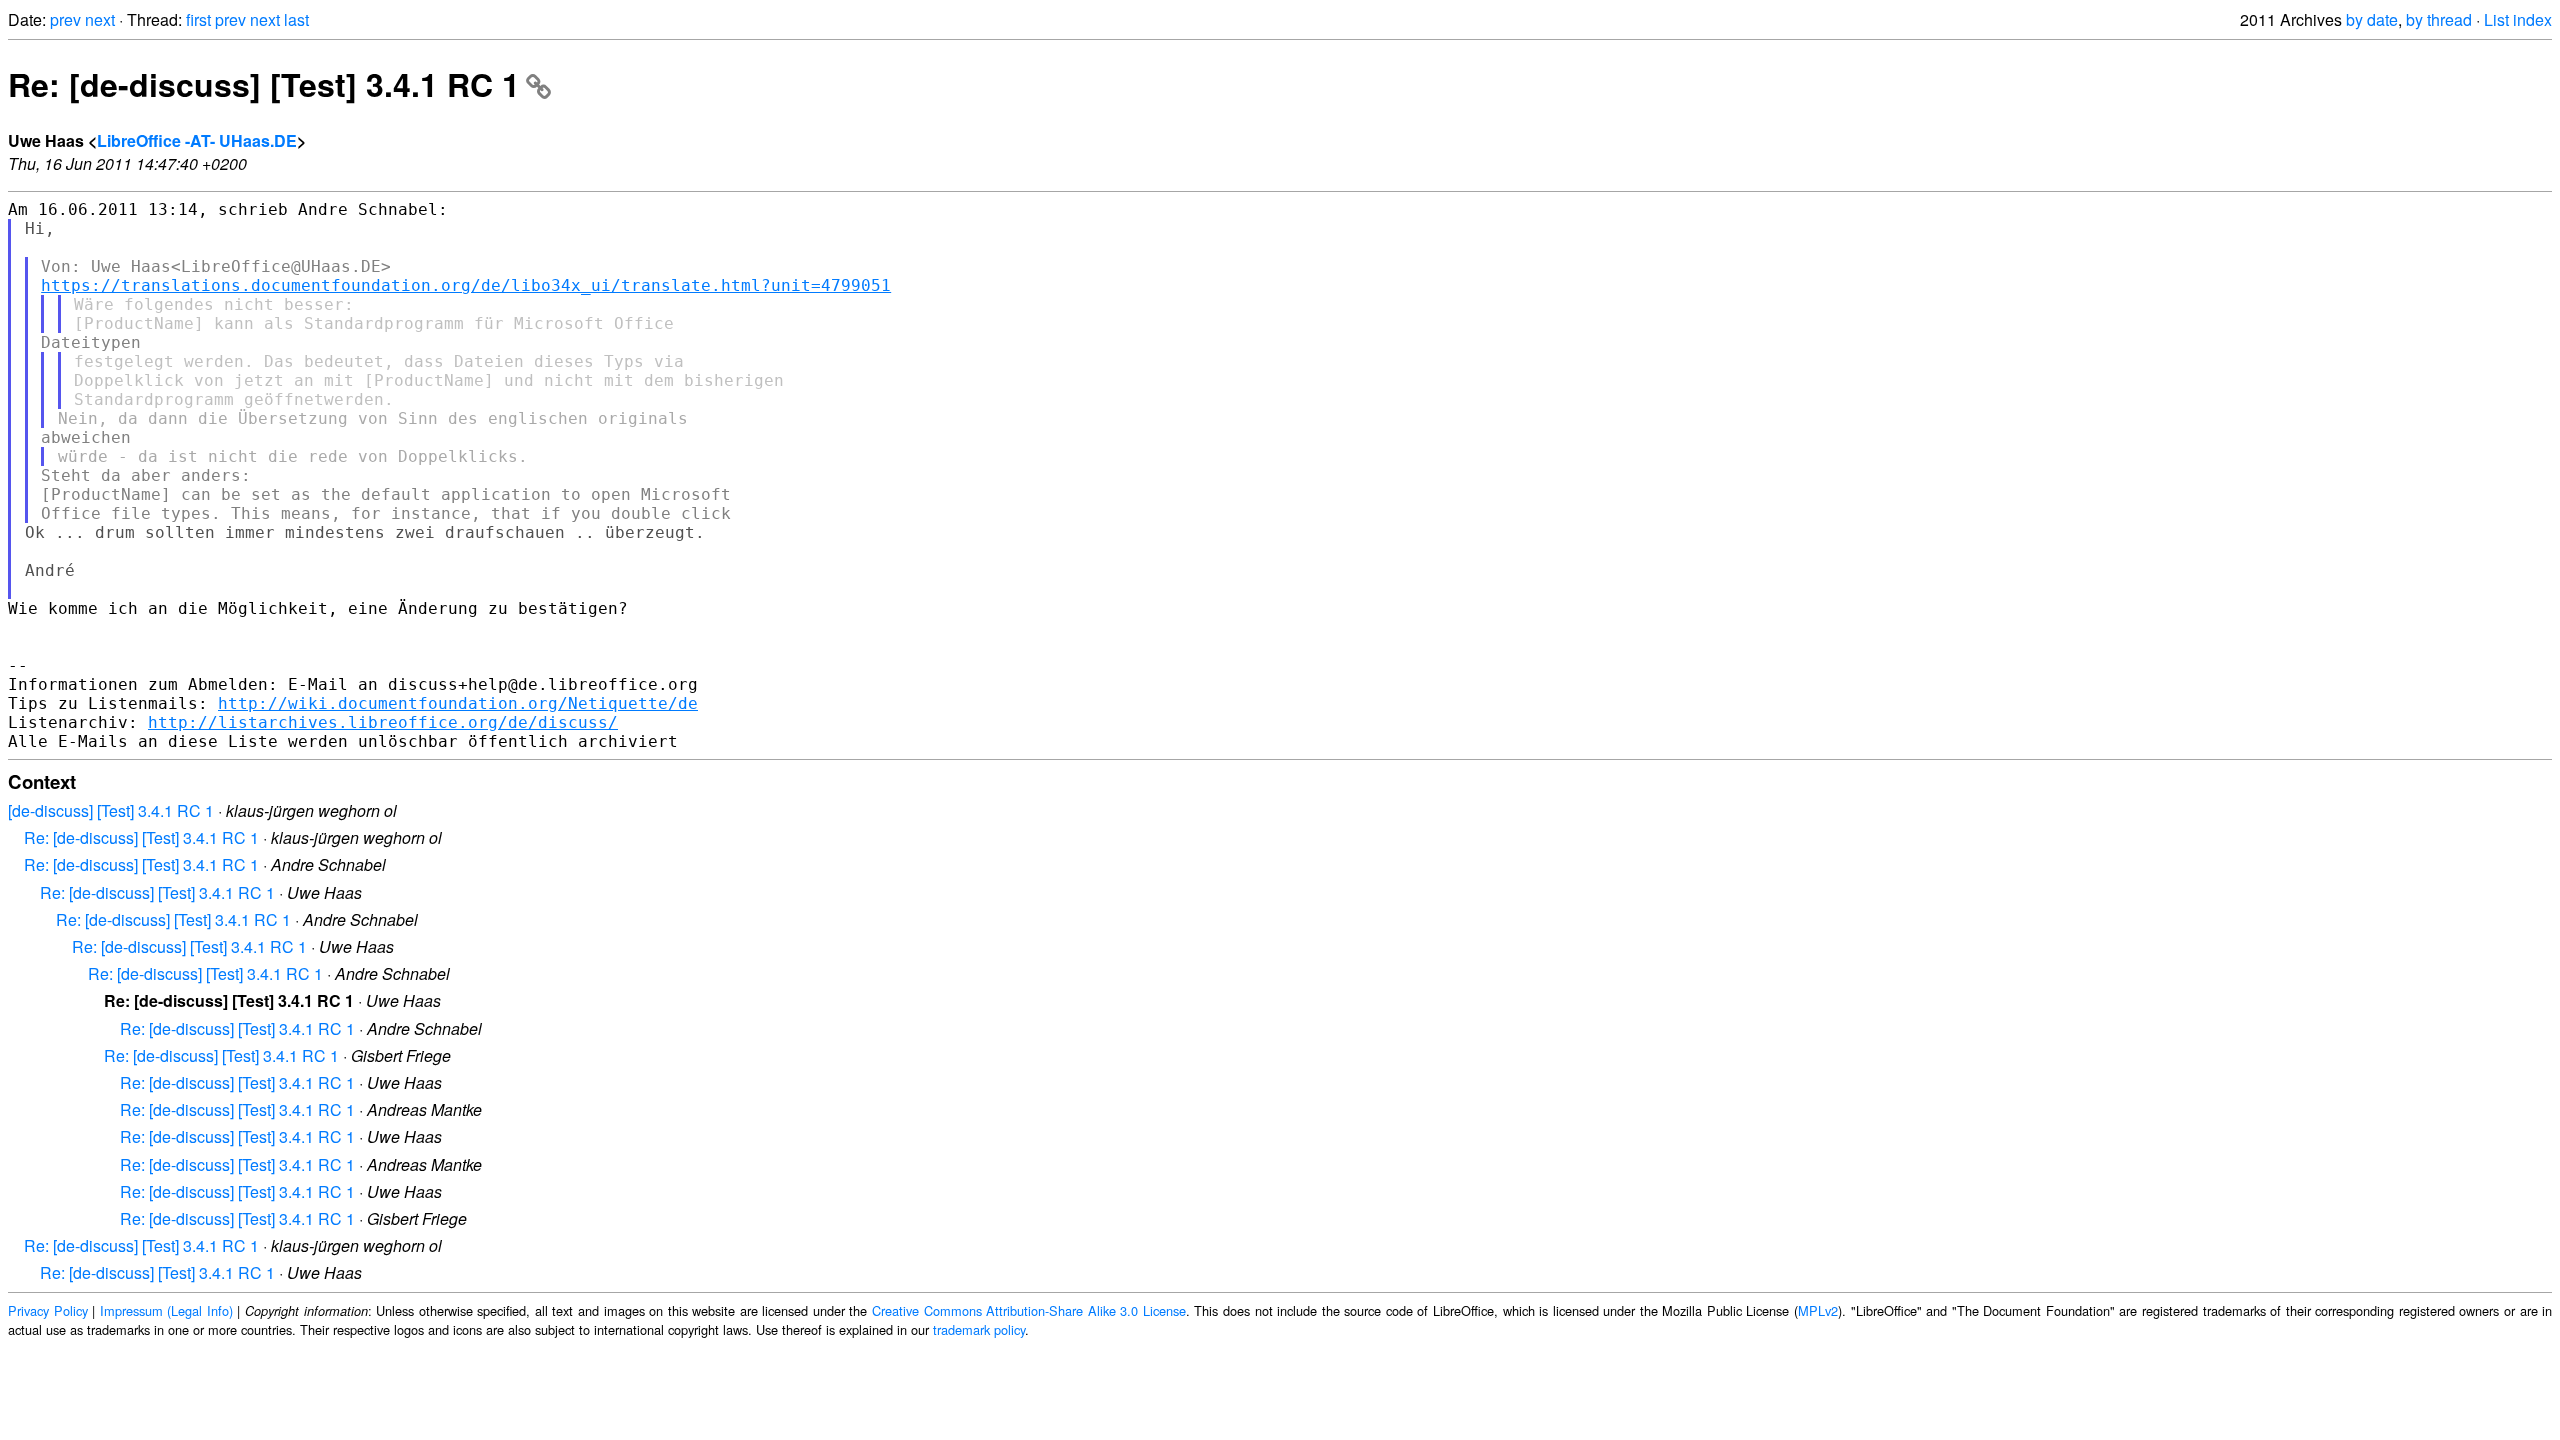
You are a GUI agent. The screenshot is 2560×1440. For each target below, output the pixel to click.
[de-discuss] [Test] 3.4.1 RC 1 (111, 810)
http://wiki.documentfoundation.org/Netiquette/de (458, 703)
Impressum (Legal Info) (166, 1310)
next (100, 19)
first (198, 19)
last (296, 19)
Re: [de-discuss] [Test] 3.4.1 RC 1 (264, 84)
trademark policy (979, 1329)
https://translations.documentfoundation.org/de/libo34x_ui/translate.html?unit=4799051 (466, 285)
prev (65, 19)
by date (2372, 19)
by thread (2439, 19)
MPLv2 (1818, 1310)
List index (2518, 19)
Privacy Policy (48, 1310)
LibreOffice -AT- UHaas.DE (197, 140)
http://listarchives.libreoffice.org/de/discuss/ (383, 722)
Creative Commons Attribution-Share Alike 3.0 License (1029, 1310)
